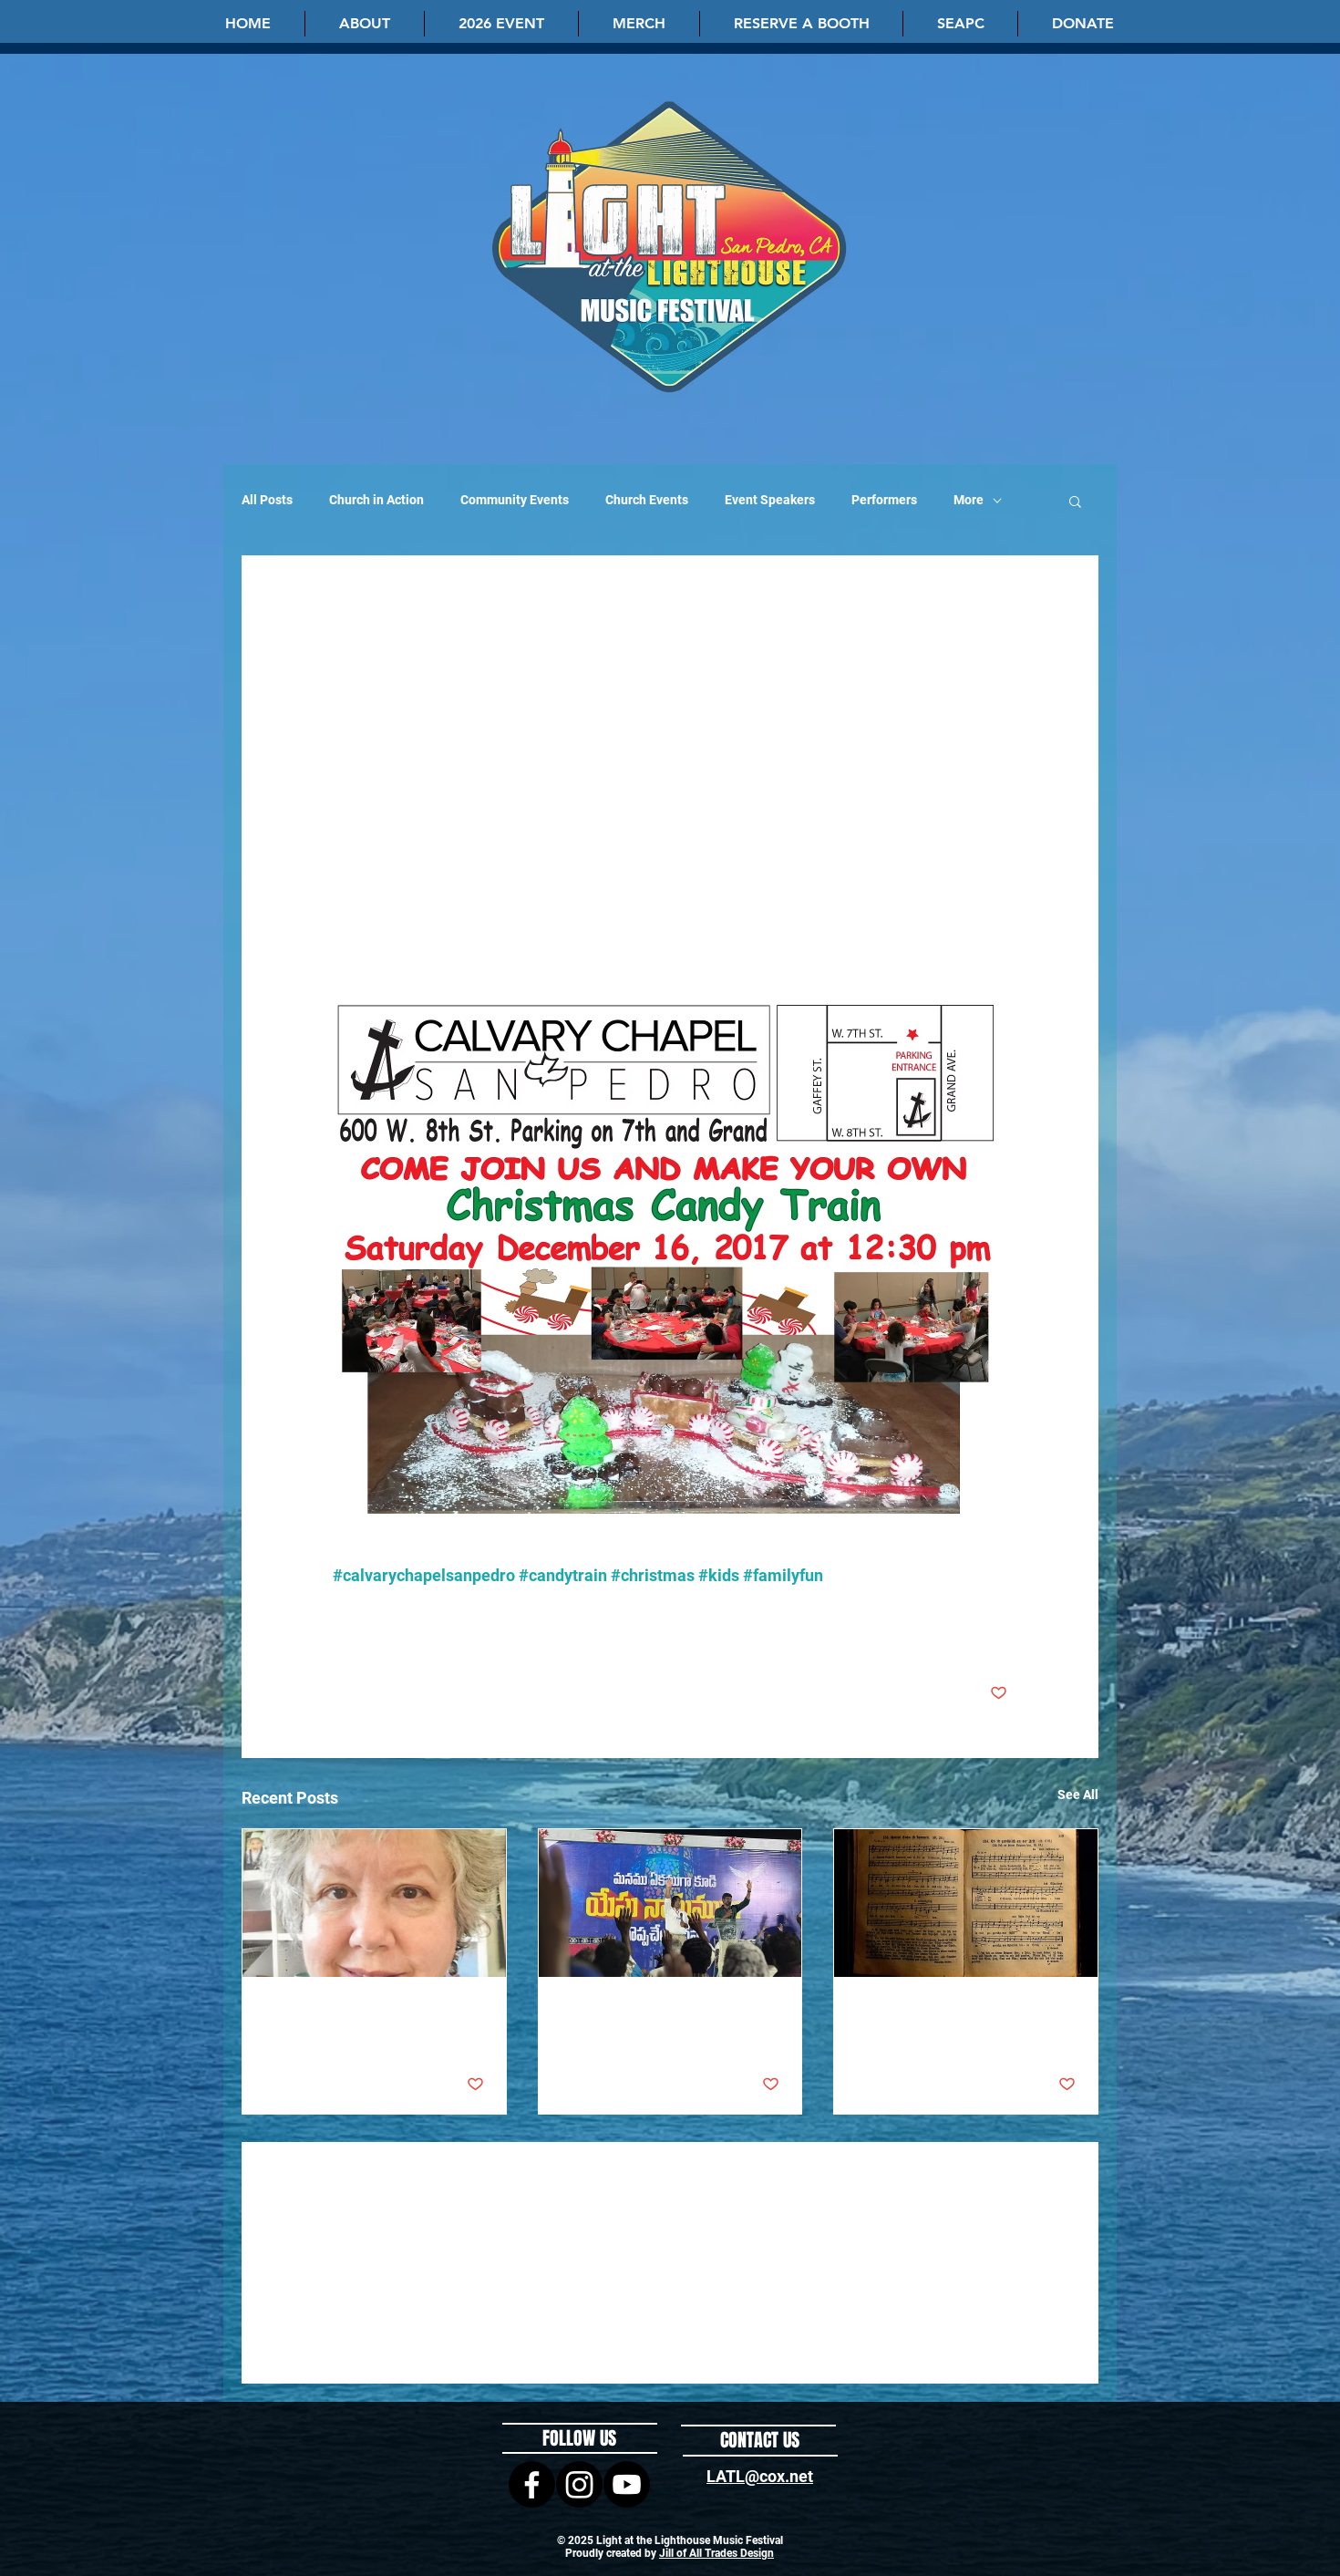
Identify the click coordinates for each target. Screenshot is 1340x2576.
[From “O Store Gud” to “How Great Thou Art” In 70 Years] (966, 1903)
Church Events (647, 500)
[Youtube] (627, 2484)
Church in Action (376, 500)
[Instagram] (579, 2484)
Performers (884, 500)
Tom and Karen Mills (329, 2011)
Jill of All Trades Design (716, 2553)
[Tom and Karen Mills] (374, 1903)
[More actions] (996, 626)
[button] (364, 24)
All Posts (267, 500)
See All (1078, 1795)
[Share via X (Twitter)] (386, 1636)
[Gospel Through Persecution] (670, 1903)
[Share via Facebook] (341, 1636)
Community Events (515, 500)
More (969, 500)
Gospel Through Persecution (649, 2011)
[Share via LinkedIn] (431, 1636)
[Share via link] (475, 1636)
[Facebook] (532, 2484)
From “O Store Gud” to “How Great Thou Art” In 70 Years (964, 2023)
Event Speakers (770, 500)
